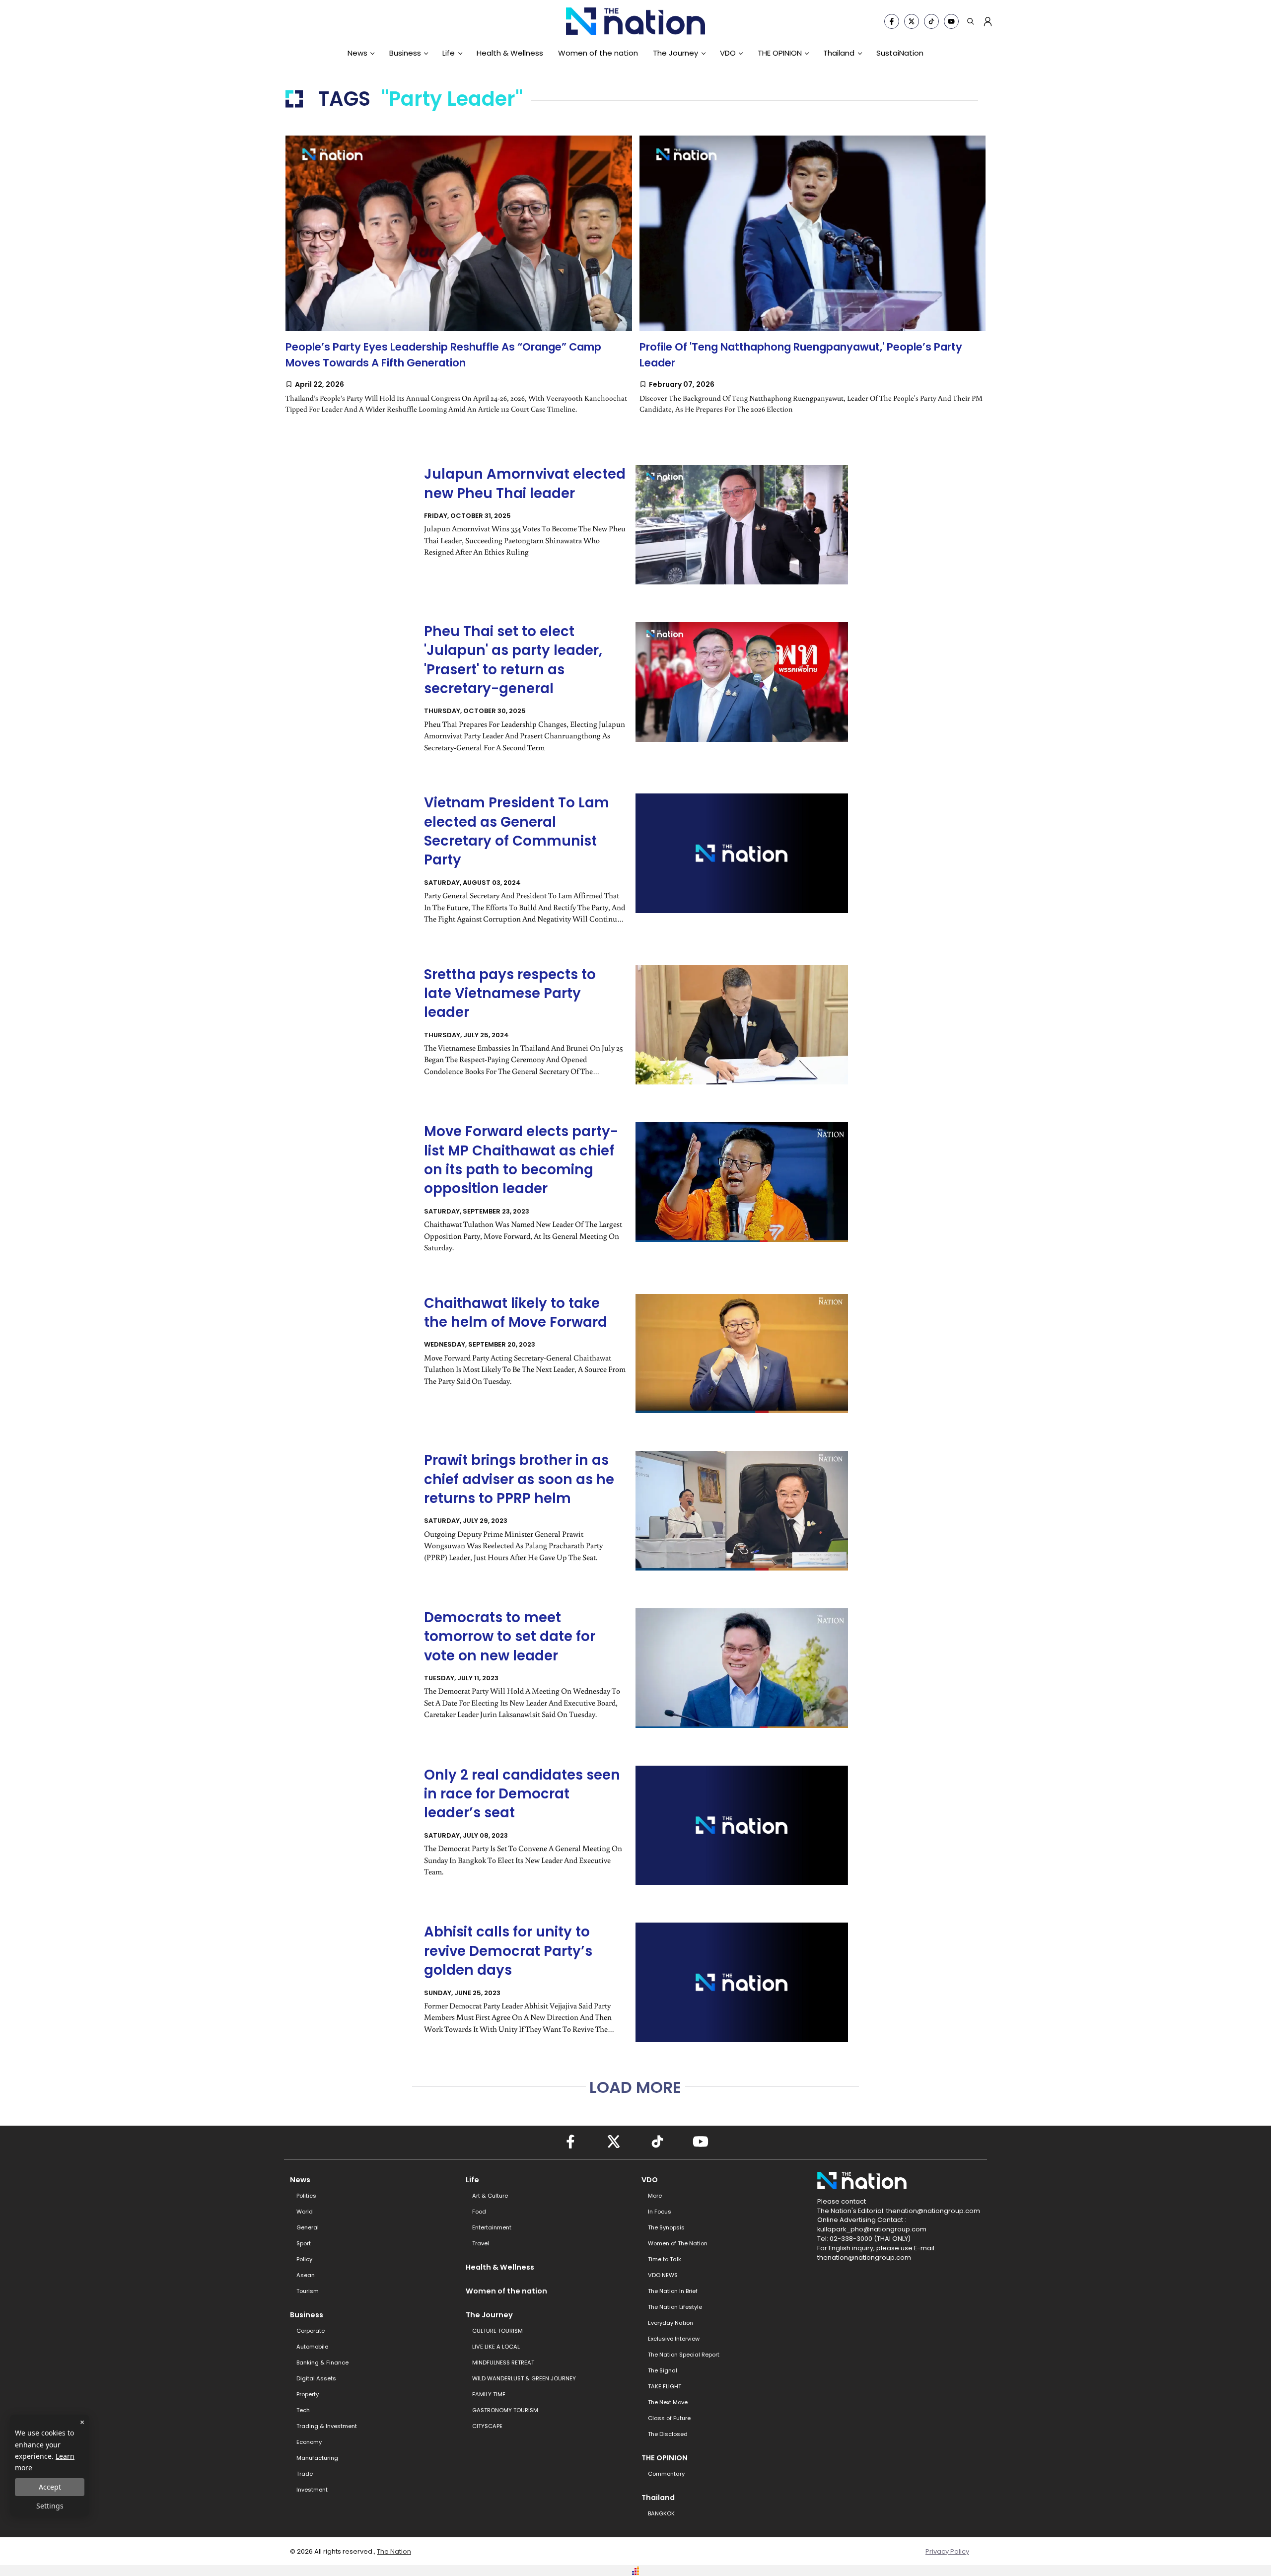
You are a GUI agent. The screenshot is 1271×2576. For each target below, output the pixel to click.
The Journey (675, 53)
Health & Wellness (510, 53)
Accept (50, 2487)
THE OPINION (780, 53)
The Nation (394, 2551)
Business (405, 53)
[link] (459, 285)
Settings (50, 2506)
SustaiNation (900, 53)
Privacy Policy (947, 2551)
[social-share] (892, 21)
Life (449, 53)
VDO (728, 53)
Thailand (839, 53)
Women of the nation (598, 53)
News (357, 53)
